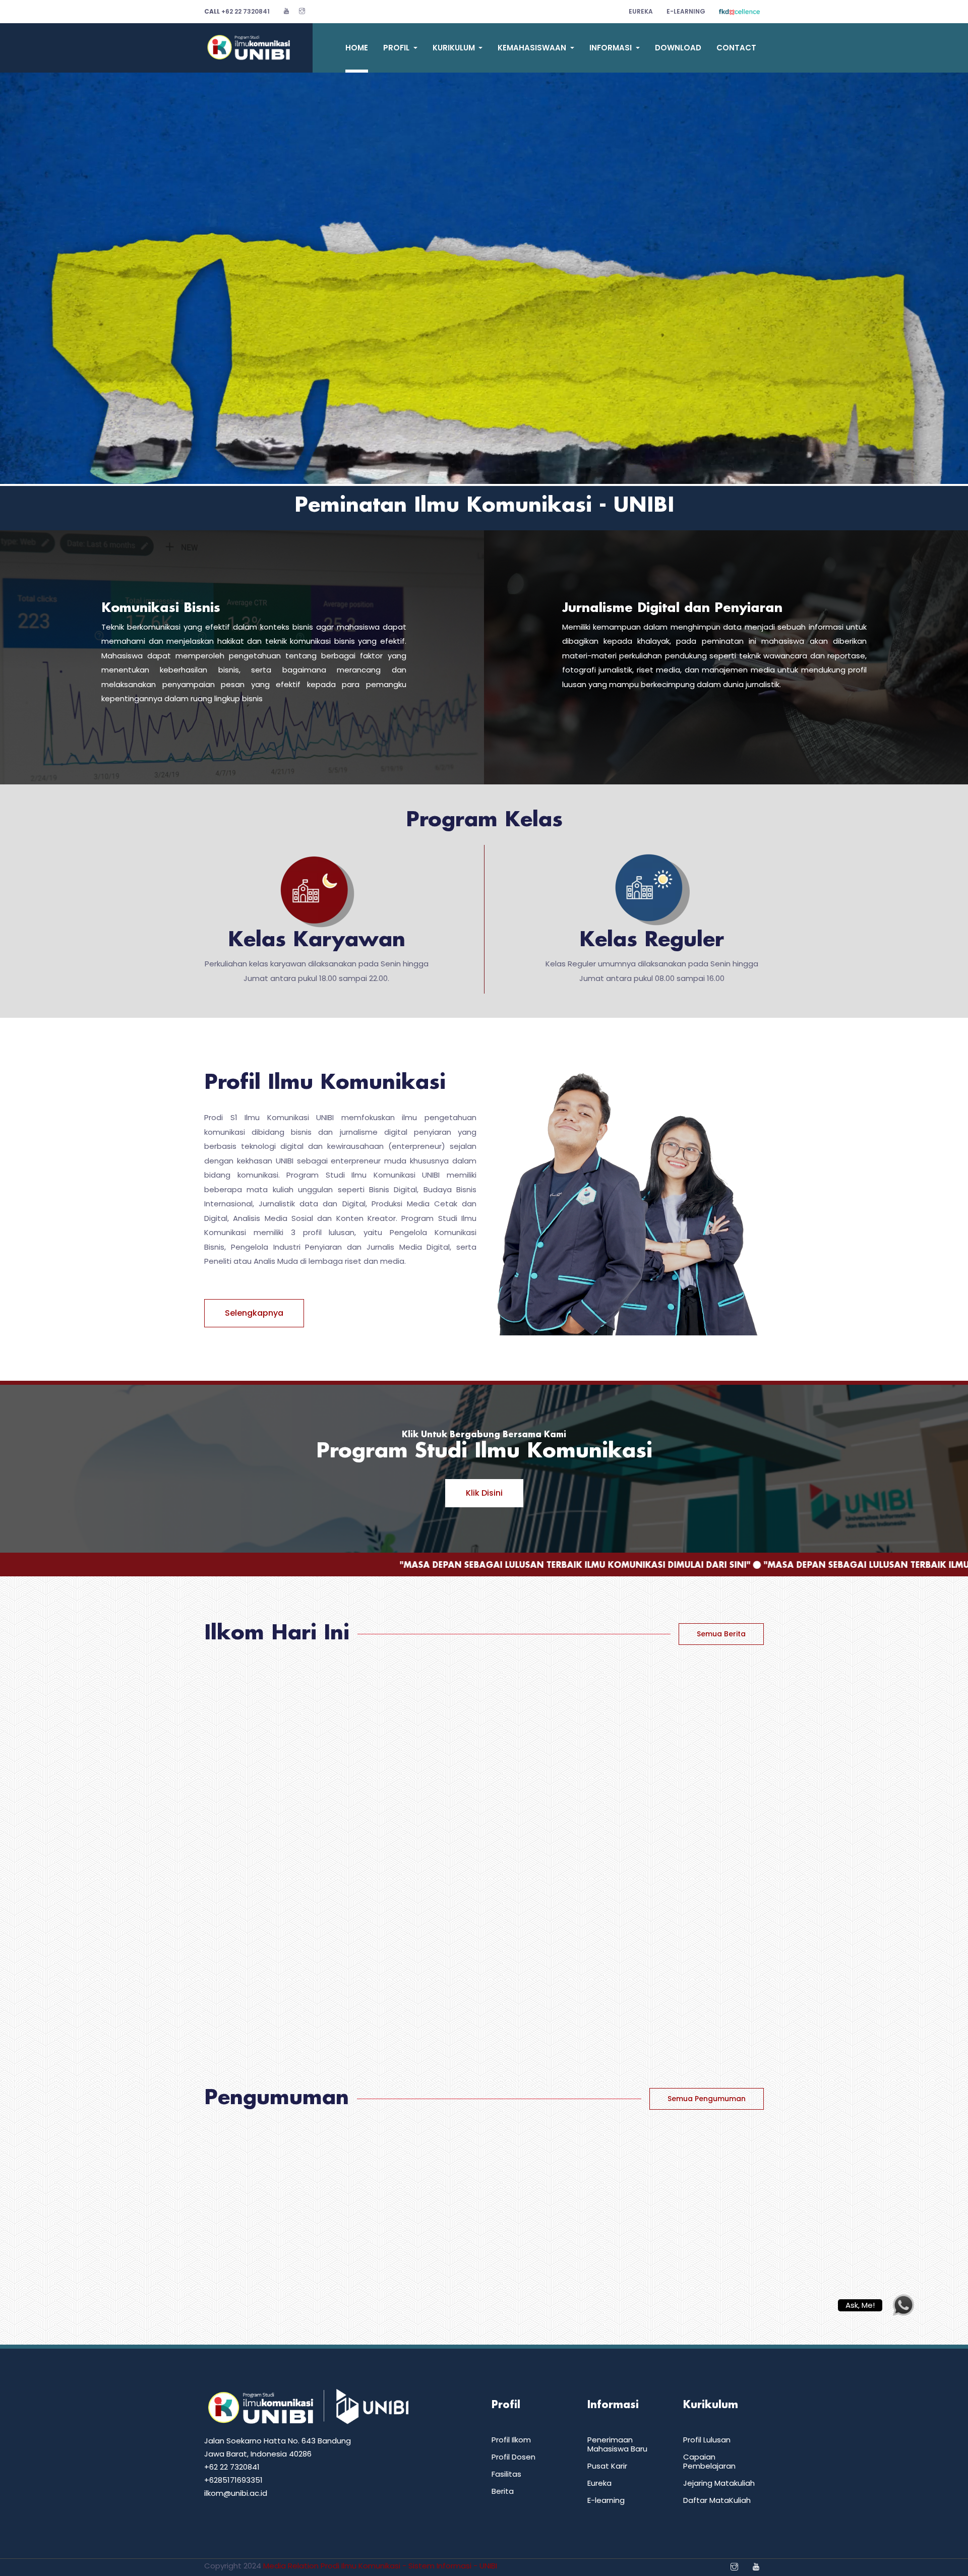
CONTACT (736, 48)
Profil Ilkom (511, 2440)
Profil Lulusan (707, 2440)
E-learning (606, 2500)
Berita (503, 2491)
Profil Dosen (513, 2457)
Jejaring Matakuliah (719, 2483)
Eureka (641, 11)
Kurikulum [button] (455, 48)
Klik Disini (484, 1493)
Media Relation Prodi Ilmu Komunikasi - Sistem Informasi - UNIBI (380, 2566)
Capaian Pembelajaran (709, 2461)
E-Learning (686, 11)
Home (357, 48)
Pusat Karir (607, 2466)
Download (678, 48)
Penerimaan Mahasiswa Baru (617, 2444)
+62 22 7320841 (237, 11)
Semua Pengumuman (707, 2099)
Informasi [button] (612, 48)
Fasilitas (506, 2474)
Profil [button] (397, 48)
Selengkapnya (254, 1313)
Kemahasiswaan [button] (533, 48)
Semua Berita (721, 1634)
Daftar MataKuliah (717, 2500)
